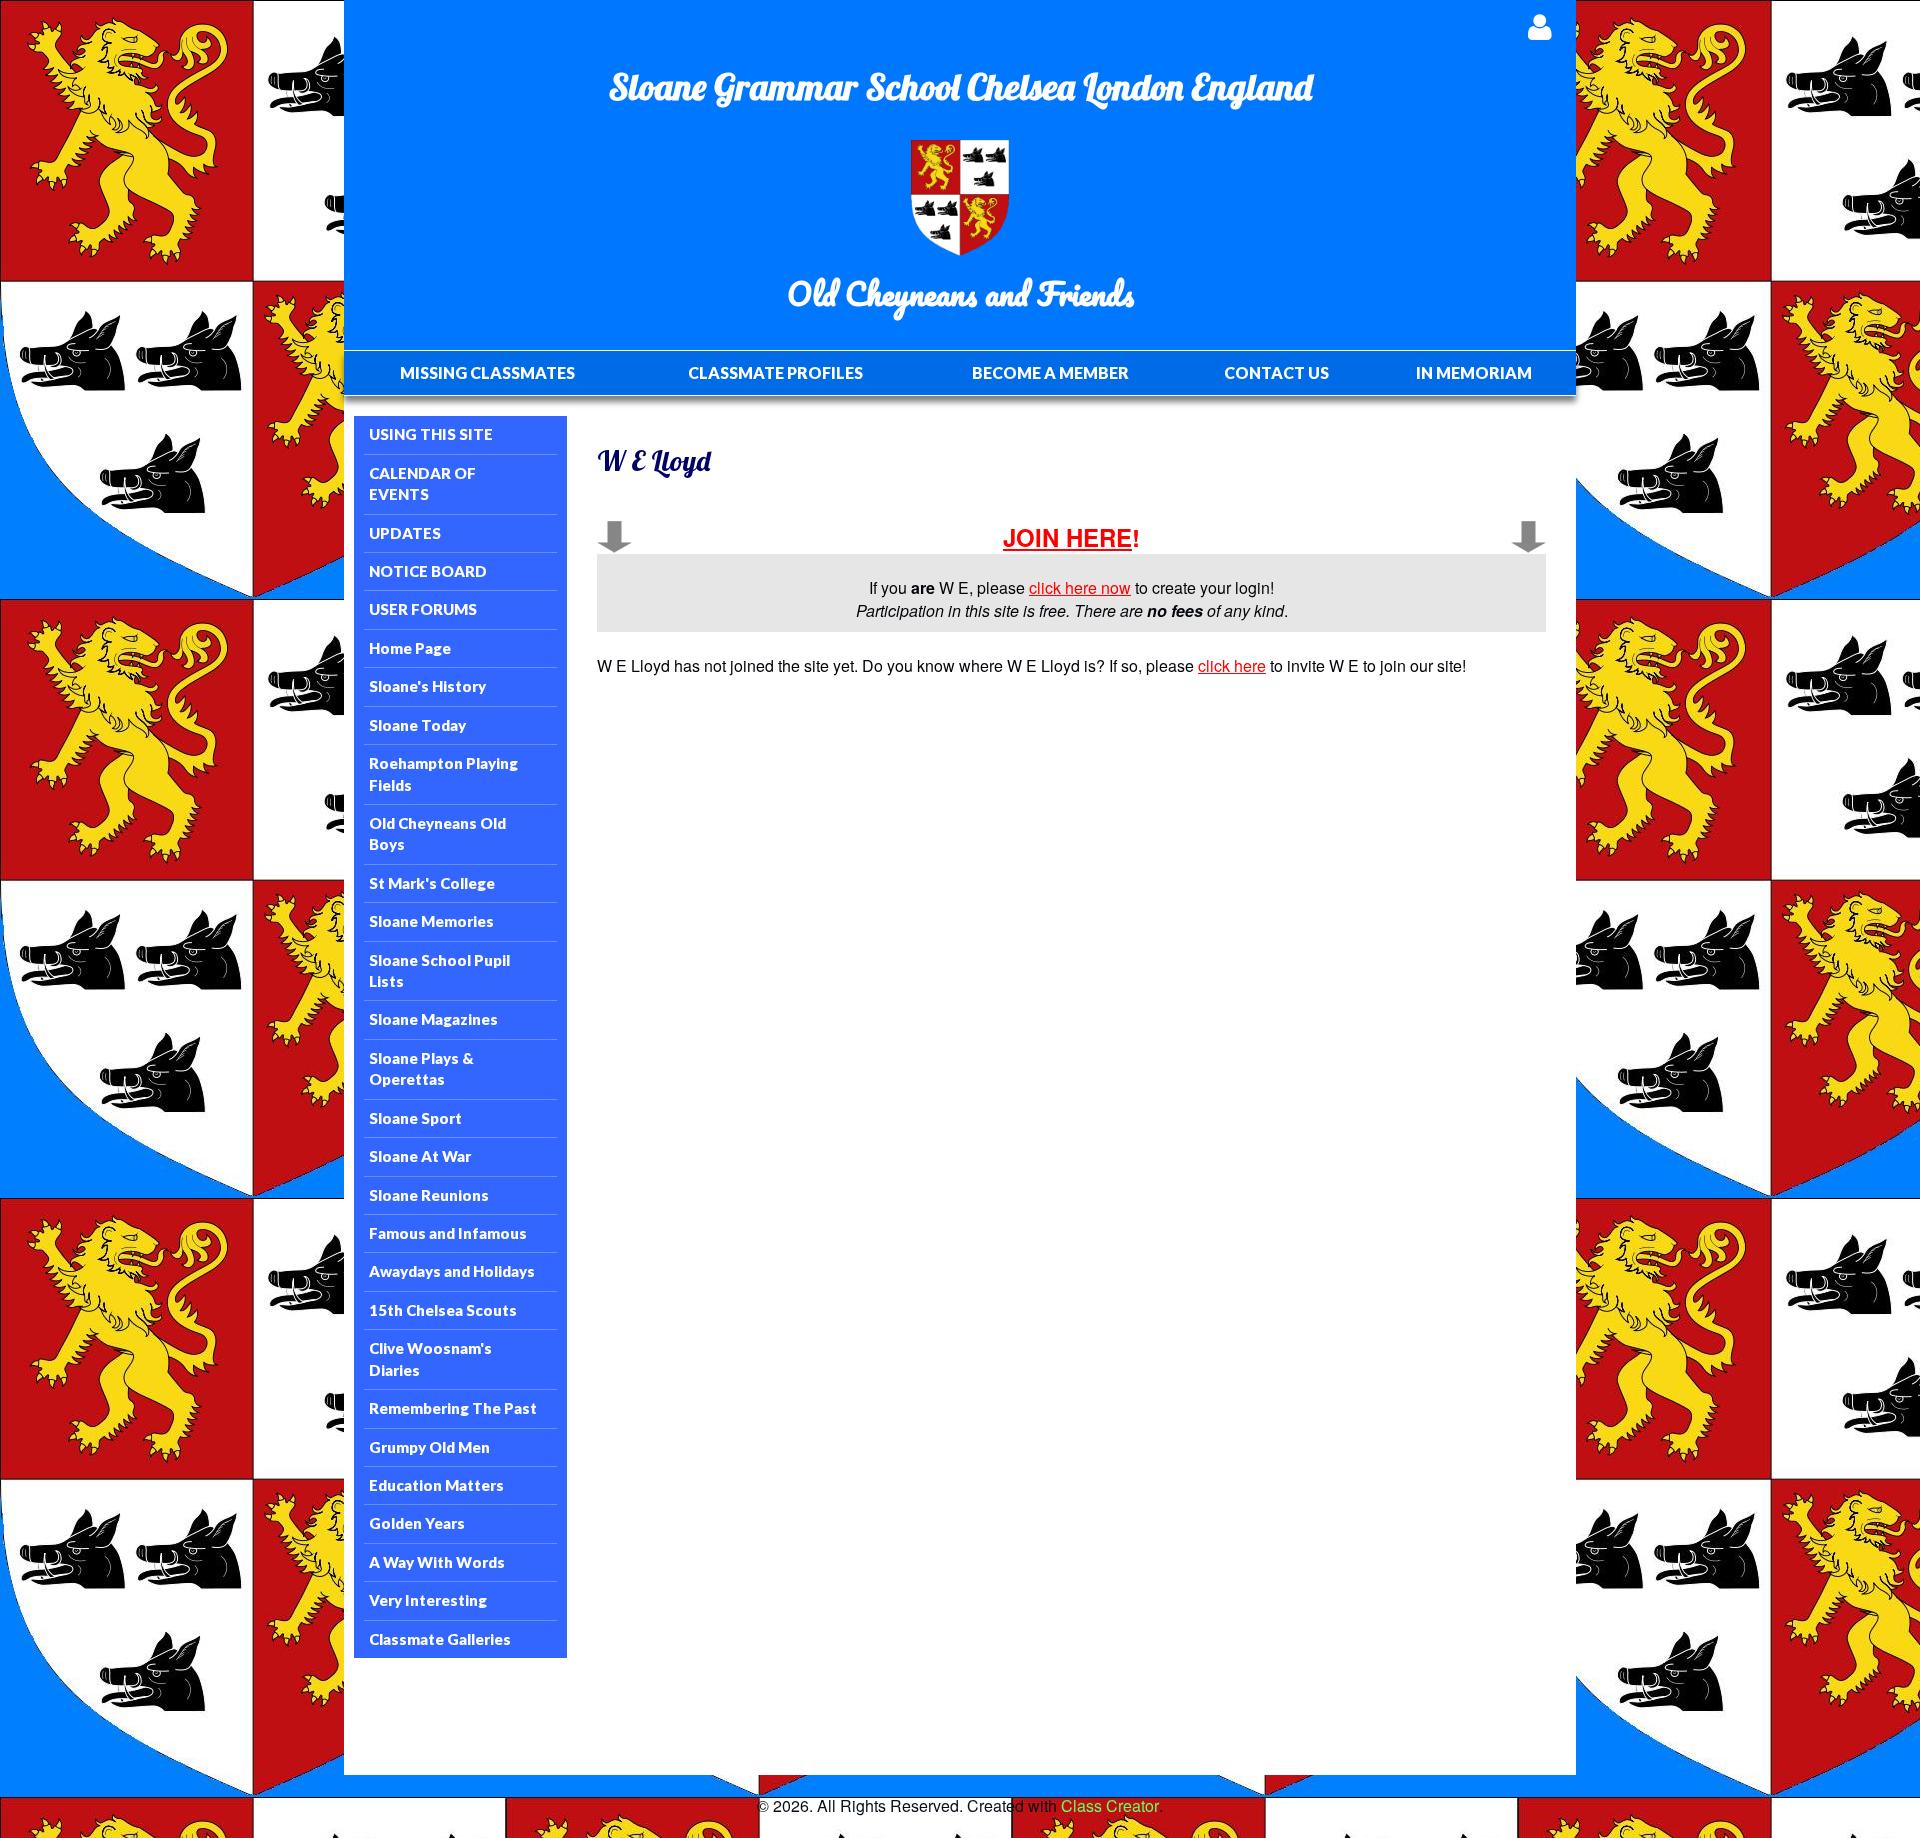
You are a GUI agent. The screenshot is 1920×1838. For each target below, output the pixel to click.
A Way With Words (437, 1562)
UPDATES (405, 533)
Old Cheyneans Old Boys (437, 833)
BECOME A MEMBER (1050, 372)
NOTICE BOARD (428, 571)
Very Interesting (428, 1600)
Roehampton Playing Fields (443, 773)
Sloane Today (417, 725)
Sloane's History (427, 686)
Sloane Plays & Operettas (421, 1068)
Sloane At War (420, 1156)
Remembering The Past (453, 1408)
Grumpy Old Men (429, 1447)
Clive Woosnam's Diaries (430, 1358)
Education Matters (436, 1485)
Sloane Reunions (429, 1195)
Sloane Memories (431, 921)
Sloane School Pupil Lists (439, 970)
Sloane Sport (415, 1118)
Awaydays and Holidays (452, 1271)
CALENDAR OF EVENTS (422, 483)
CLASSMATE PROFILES (775, 372)
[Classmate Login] (1539, 26)
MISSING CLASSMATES (487, 372)
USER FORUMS (423, 609)
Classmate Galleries (440, 1639)
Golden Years (417, 1523)
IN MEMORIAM (1474, 372)
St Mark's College (432, 883)
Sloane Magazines (433, 1019)
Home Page (410, 648)
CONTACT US (1276, 372)
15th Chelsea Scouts (443, 1310)
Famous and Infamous (448, 1233)
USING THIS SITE (431, 434)
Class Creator (1110, 1806)
